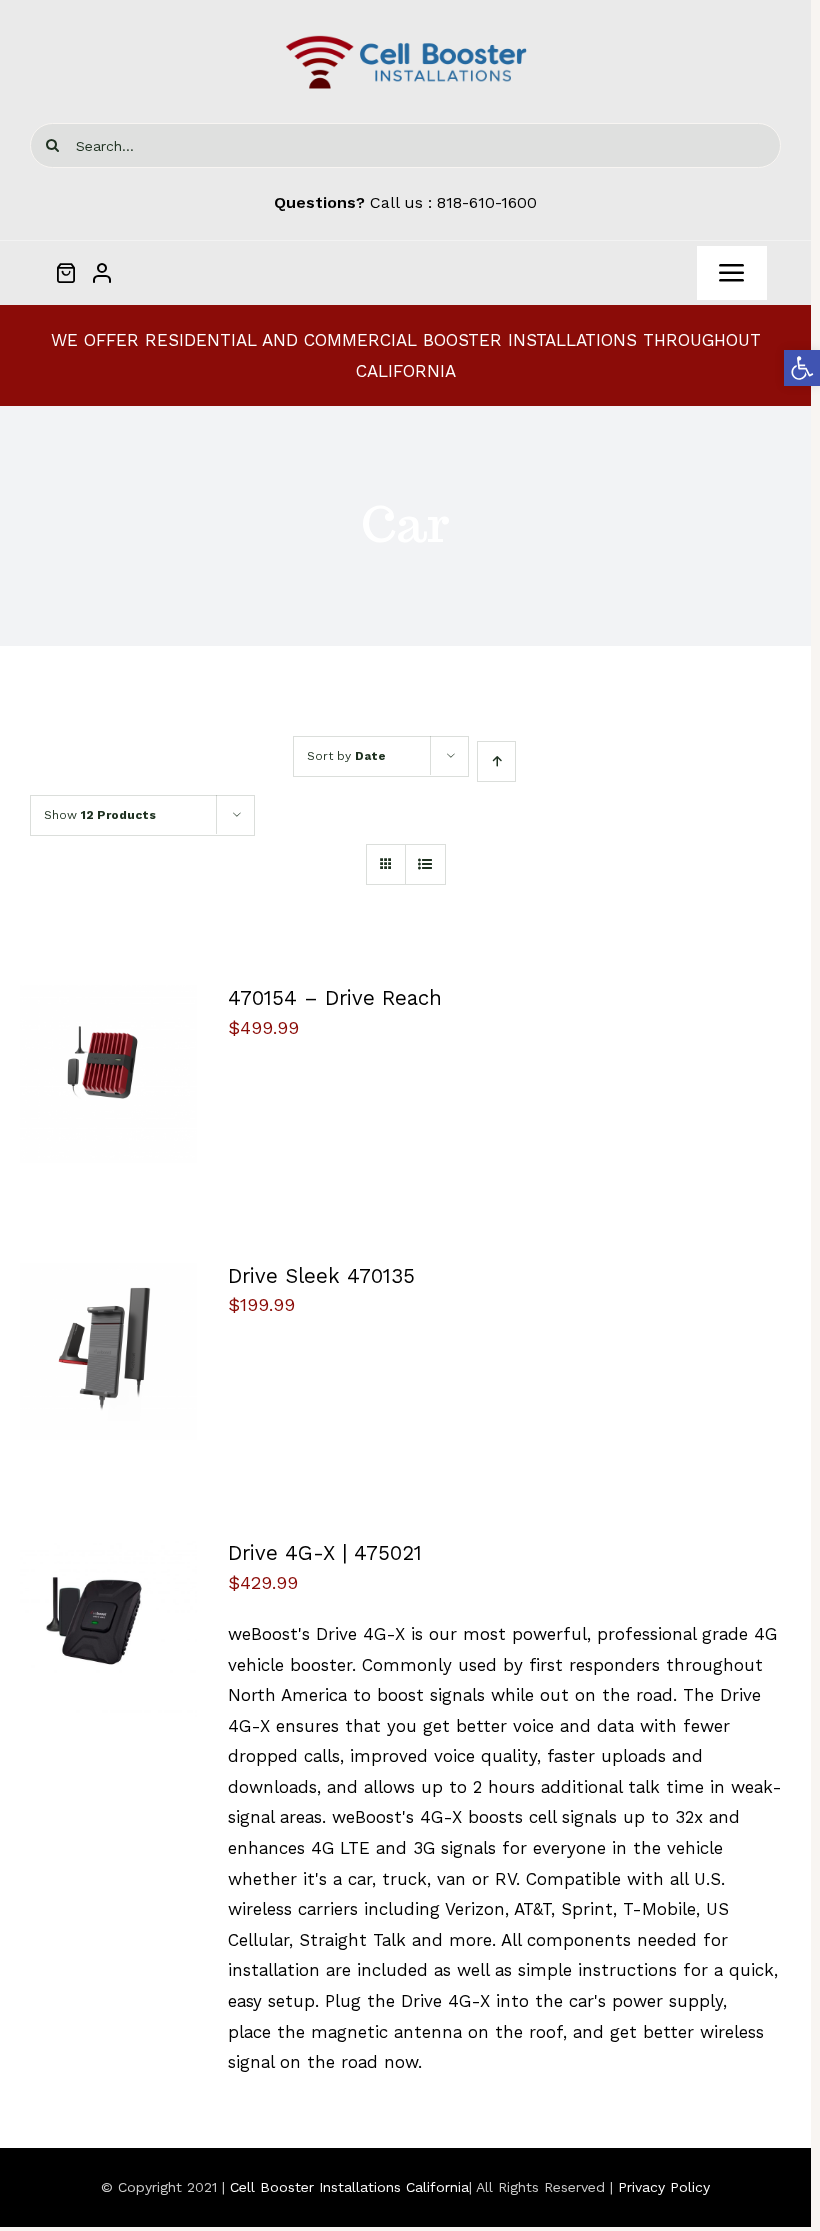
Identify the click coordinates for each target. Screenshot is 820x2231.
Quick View (109, 1089)
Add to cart (94, 1068)
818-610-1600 (487, 202)
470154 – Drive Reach (335, 998)
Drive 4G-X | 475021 (325, 1553)
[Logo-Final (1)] (406, 38)
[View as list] (425, 864)
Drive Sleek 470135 (321, 1276)
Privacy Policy (664, 2187)
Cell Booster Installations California (349, 2187)
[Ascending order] (496, 761)
